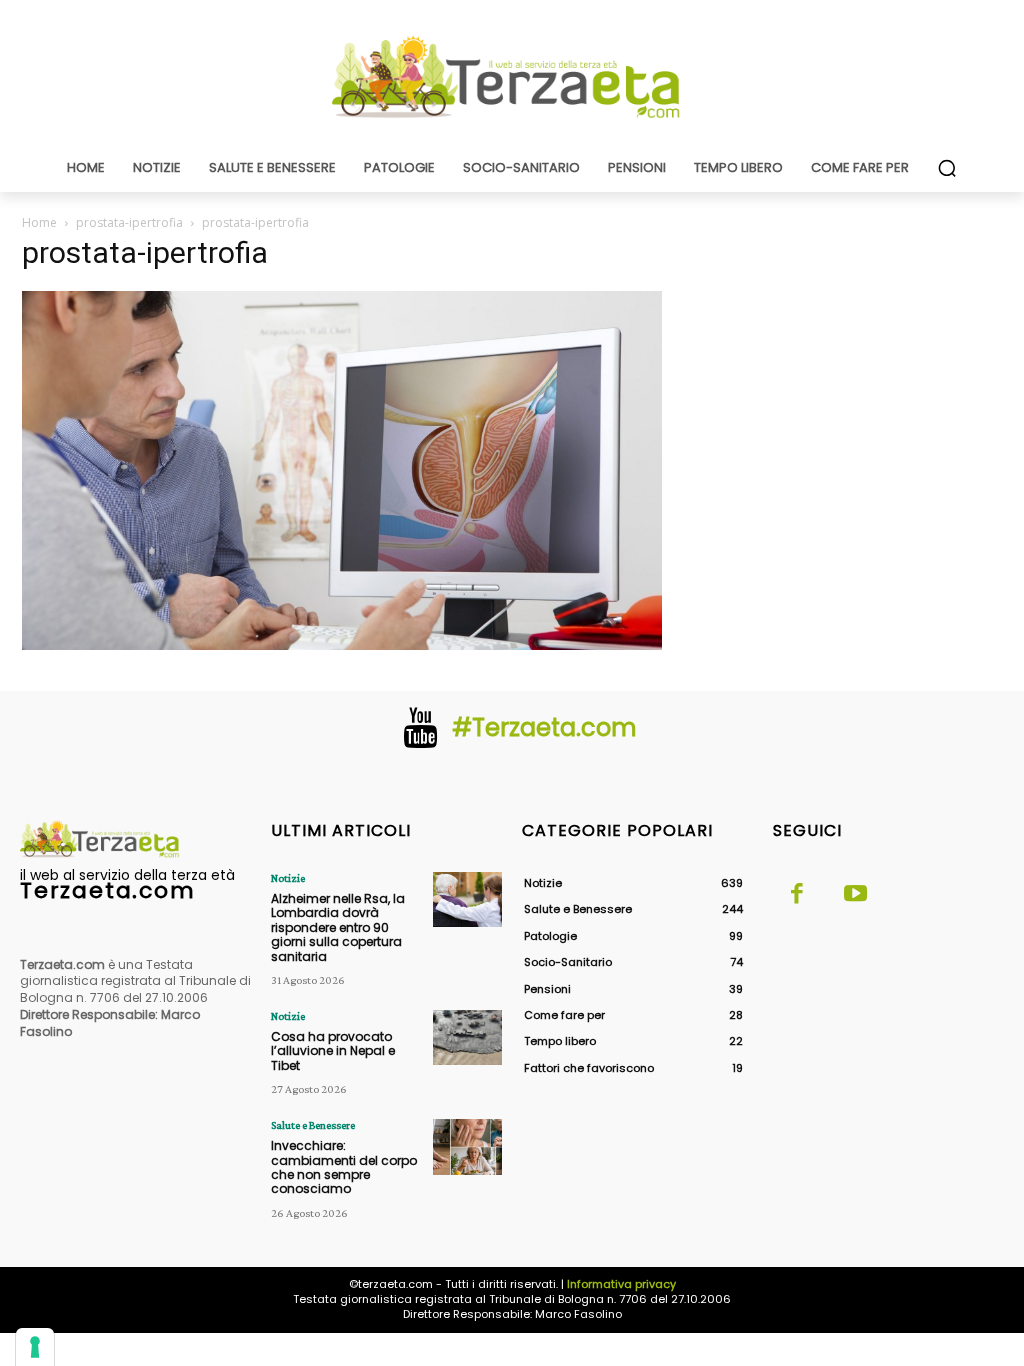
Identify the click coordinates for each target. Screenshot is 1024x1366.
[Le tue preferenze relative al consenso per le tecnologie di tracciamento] (35, 1347)
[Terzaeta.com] (512, 77)
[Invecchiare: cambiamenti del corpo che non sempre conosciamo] (467, 1146)
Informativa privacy (621, 1284)
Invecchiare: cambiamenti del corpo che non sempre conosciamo (344, 1167)
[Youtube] (855, 895)
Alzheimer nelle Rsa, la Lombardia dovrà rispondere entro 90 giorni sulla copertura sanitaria (338, 927)
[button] (947, 168)
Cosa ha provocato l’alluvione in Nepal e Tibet (333, 1051)
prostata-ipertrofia (129, 222)
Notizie (288, 878)
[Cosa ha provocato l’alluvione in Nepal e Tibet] (467, 1037)
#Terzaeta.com (544, 727)
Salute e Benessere (313, 1125)
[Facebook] (797, 895)
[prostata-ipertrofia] (342, 644)
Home (39, 222)
